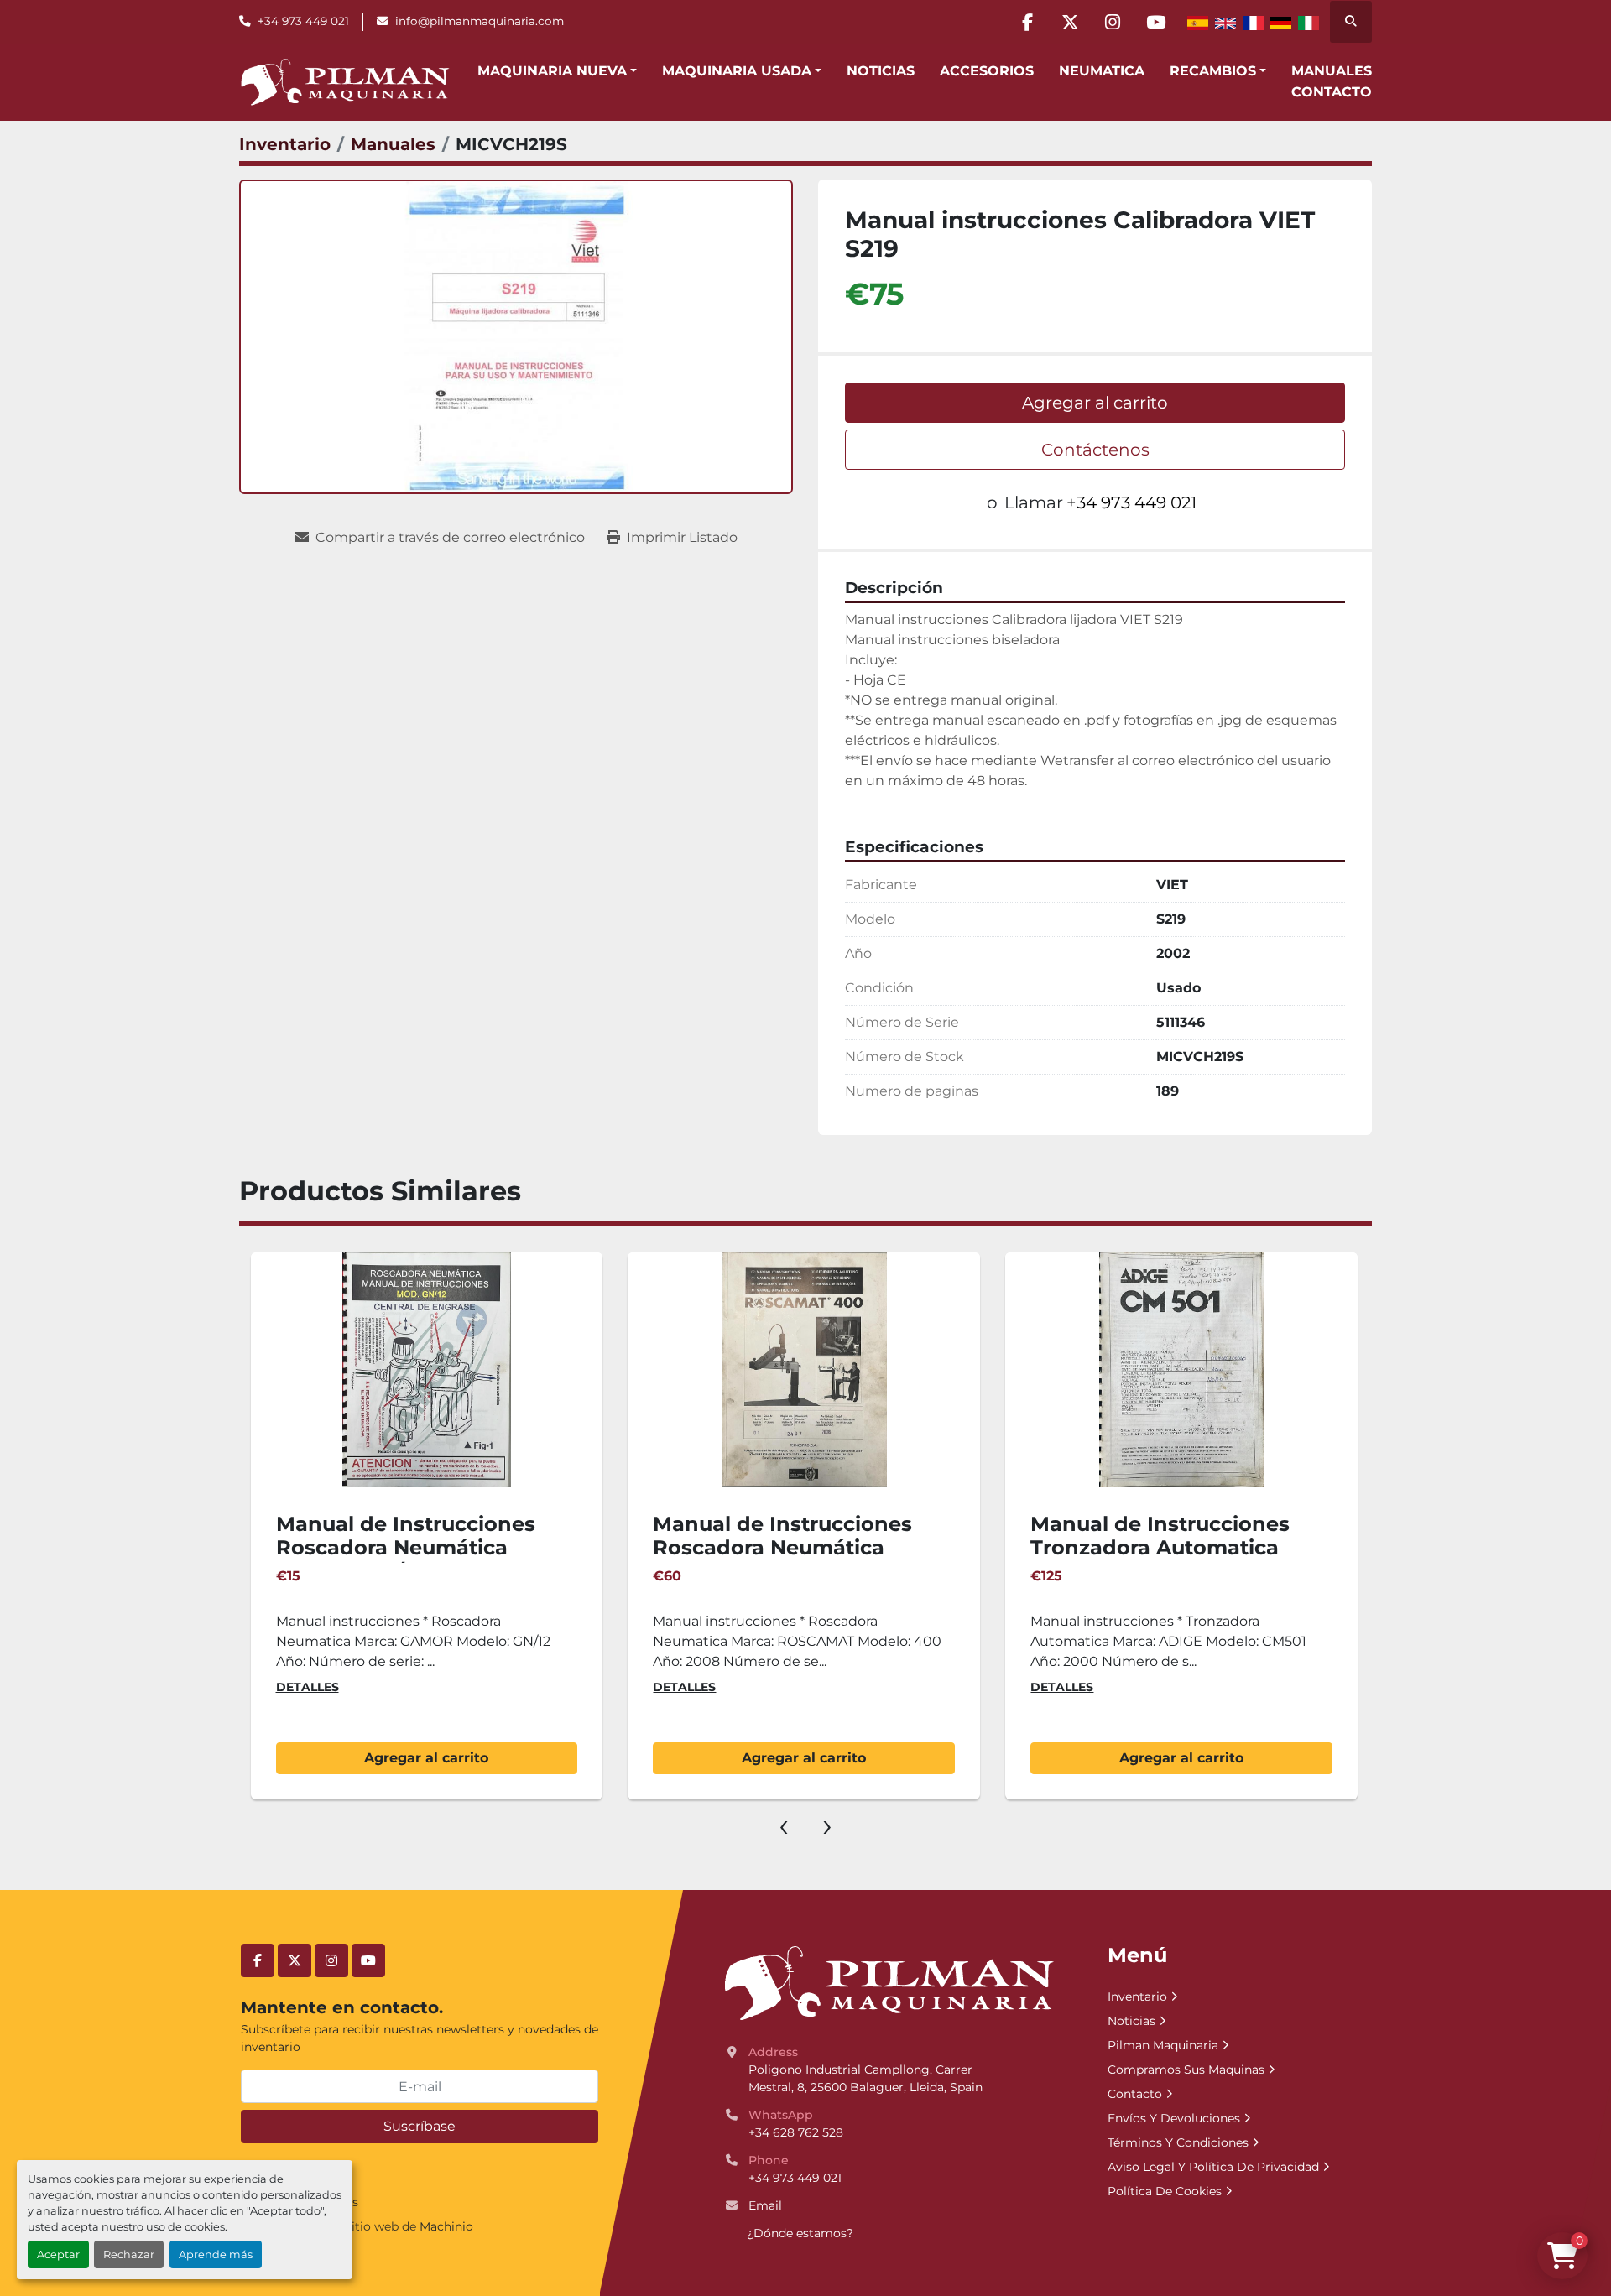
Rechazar (129, 2254)
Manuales (1332, 71)
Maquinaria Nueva (552, 71)
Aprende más (216, 2254)
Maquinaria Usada (737, 71)
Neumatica (1102, 71)
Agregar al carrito (1095, 403)
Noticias (881, 71)
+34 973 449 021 (303, 21)
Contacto (1332, 92)
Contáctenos (1095, 450)
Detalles (308, 1687)
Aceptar (58, 2254)
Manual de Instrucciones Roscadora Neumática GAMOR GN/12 (406, 1548)
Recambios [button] (1213, 71)
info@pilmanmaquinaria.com (480, 21)
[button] (557, 71)
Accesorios (987, 71)
